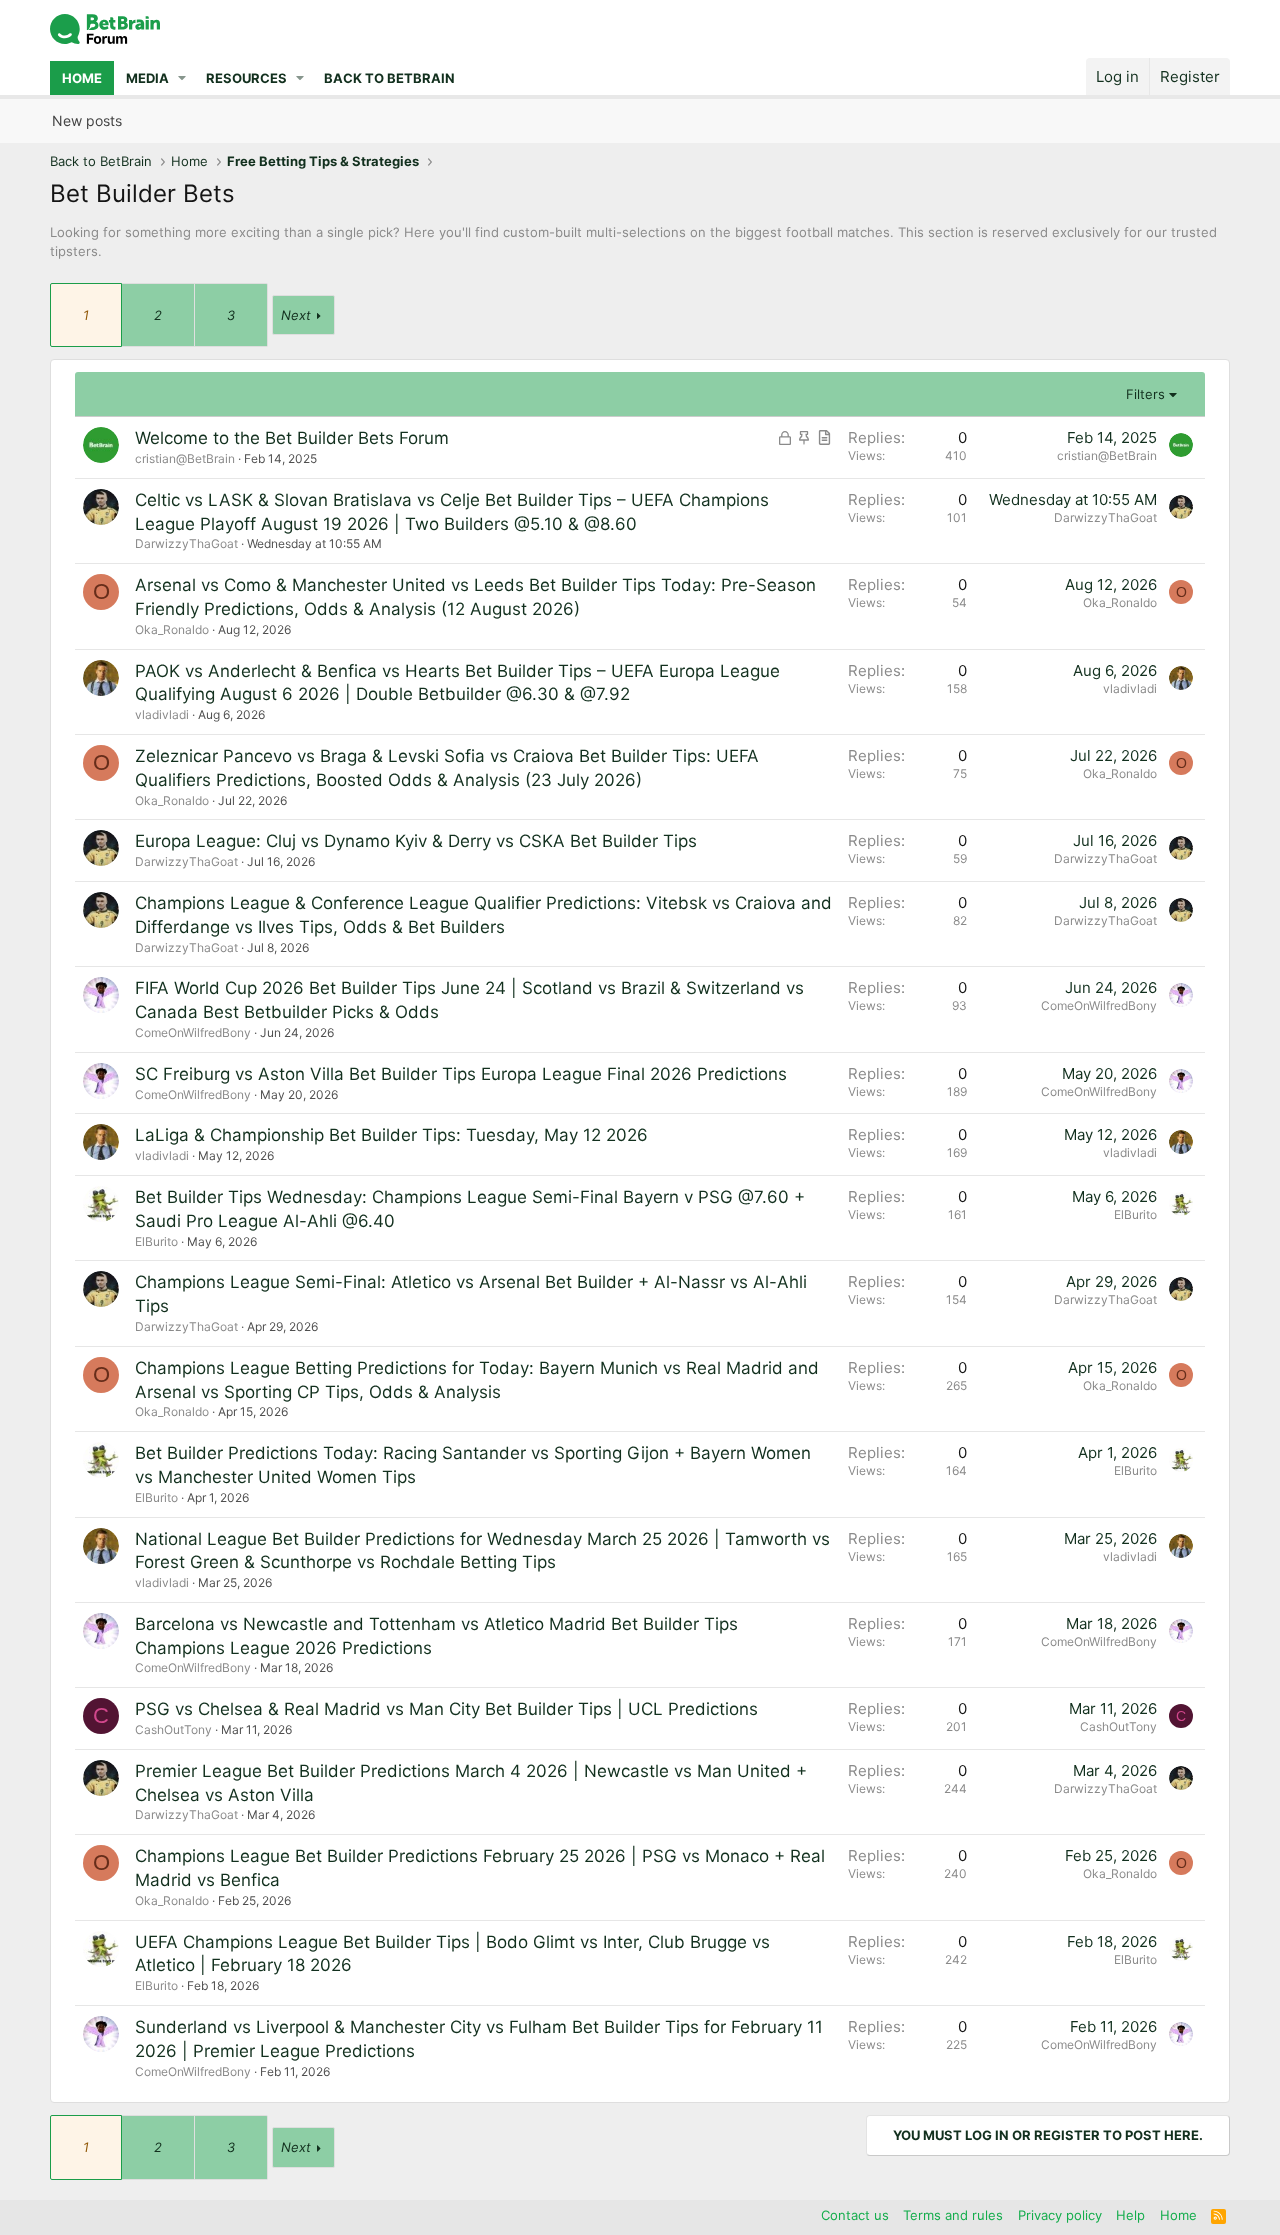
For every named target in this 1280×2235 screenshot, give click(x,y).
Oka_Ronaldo (172, 629)
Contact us (855, 2215)
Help (1130, 2215)
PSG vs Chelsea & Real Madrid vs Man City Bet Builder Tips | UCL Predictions (446, 1709)
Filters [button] (1145, 394)
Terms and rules (953, 2215)
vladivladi (162, 714)
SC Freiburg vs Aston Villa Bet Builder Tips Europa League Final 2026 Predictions (461, 1074)
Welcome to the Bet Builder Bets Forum (292, 438)
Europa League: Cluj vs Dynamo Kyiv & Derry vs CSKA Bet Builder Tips (416, 841)
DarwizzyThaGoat (186, 543)
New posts (87, 120)
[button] (183, 78)
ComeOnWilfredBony (193, 1032)
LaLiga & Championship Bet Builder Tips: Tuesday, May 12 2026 (391, 1135)
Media (147, 78)
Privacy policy (1060, 2215)
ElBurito (156, 1241)
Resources (246, 78)
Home (82, 78)
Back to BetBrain (389, 78)
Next (296, 315)
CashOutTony (173, 1729)
